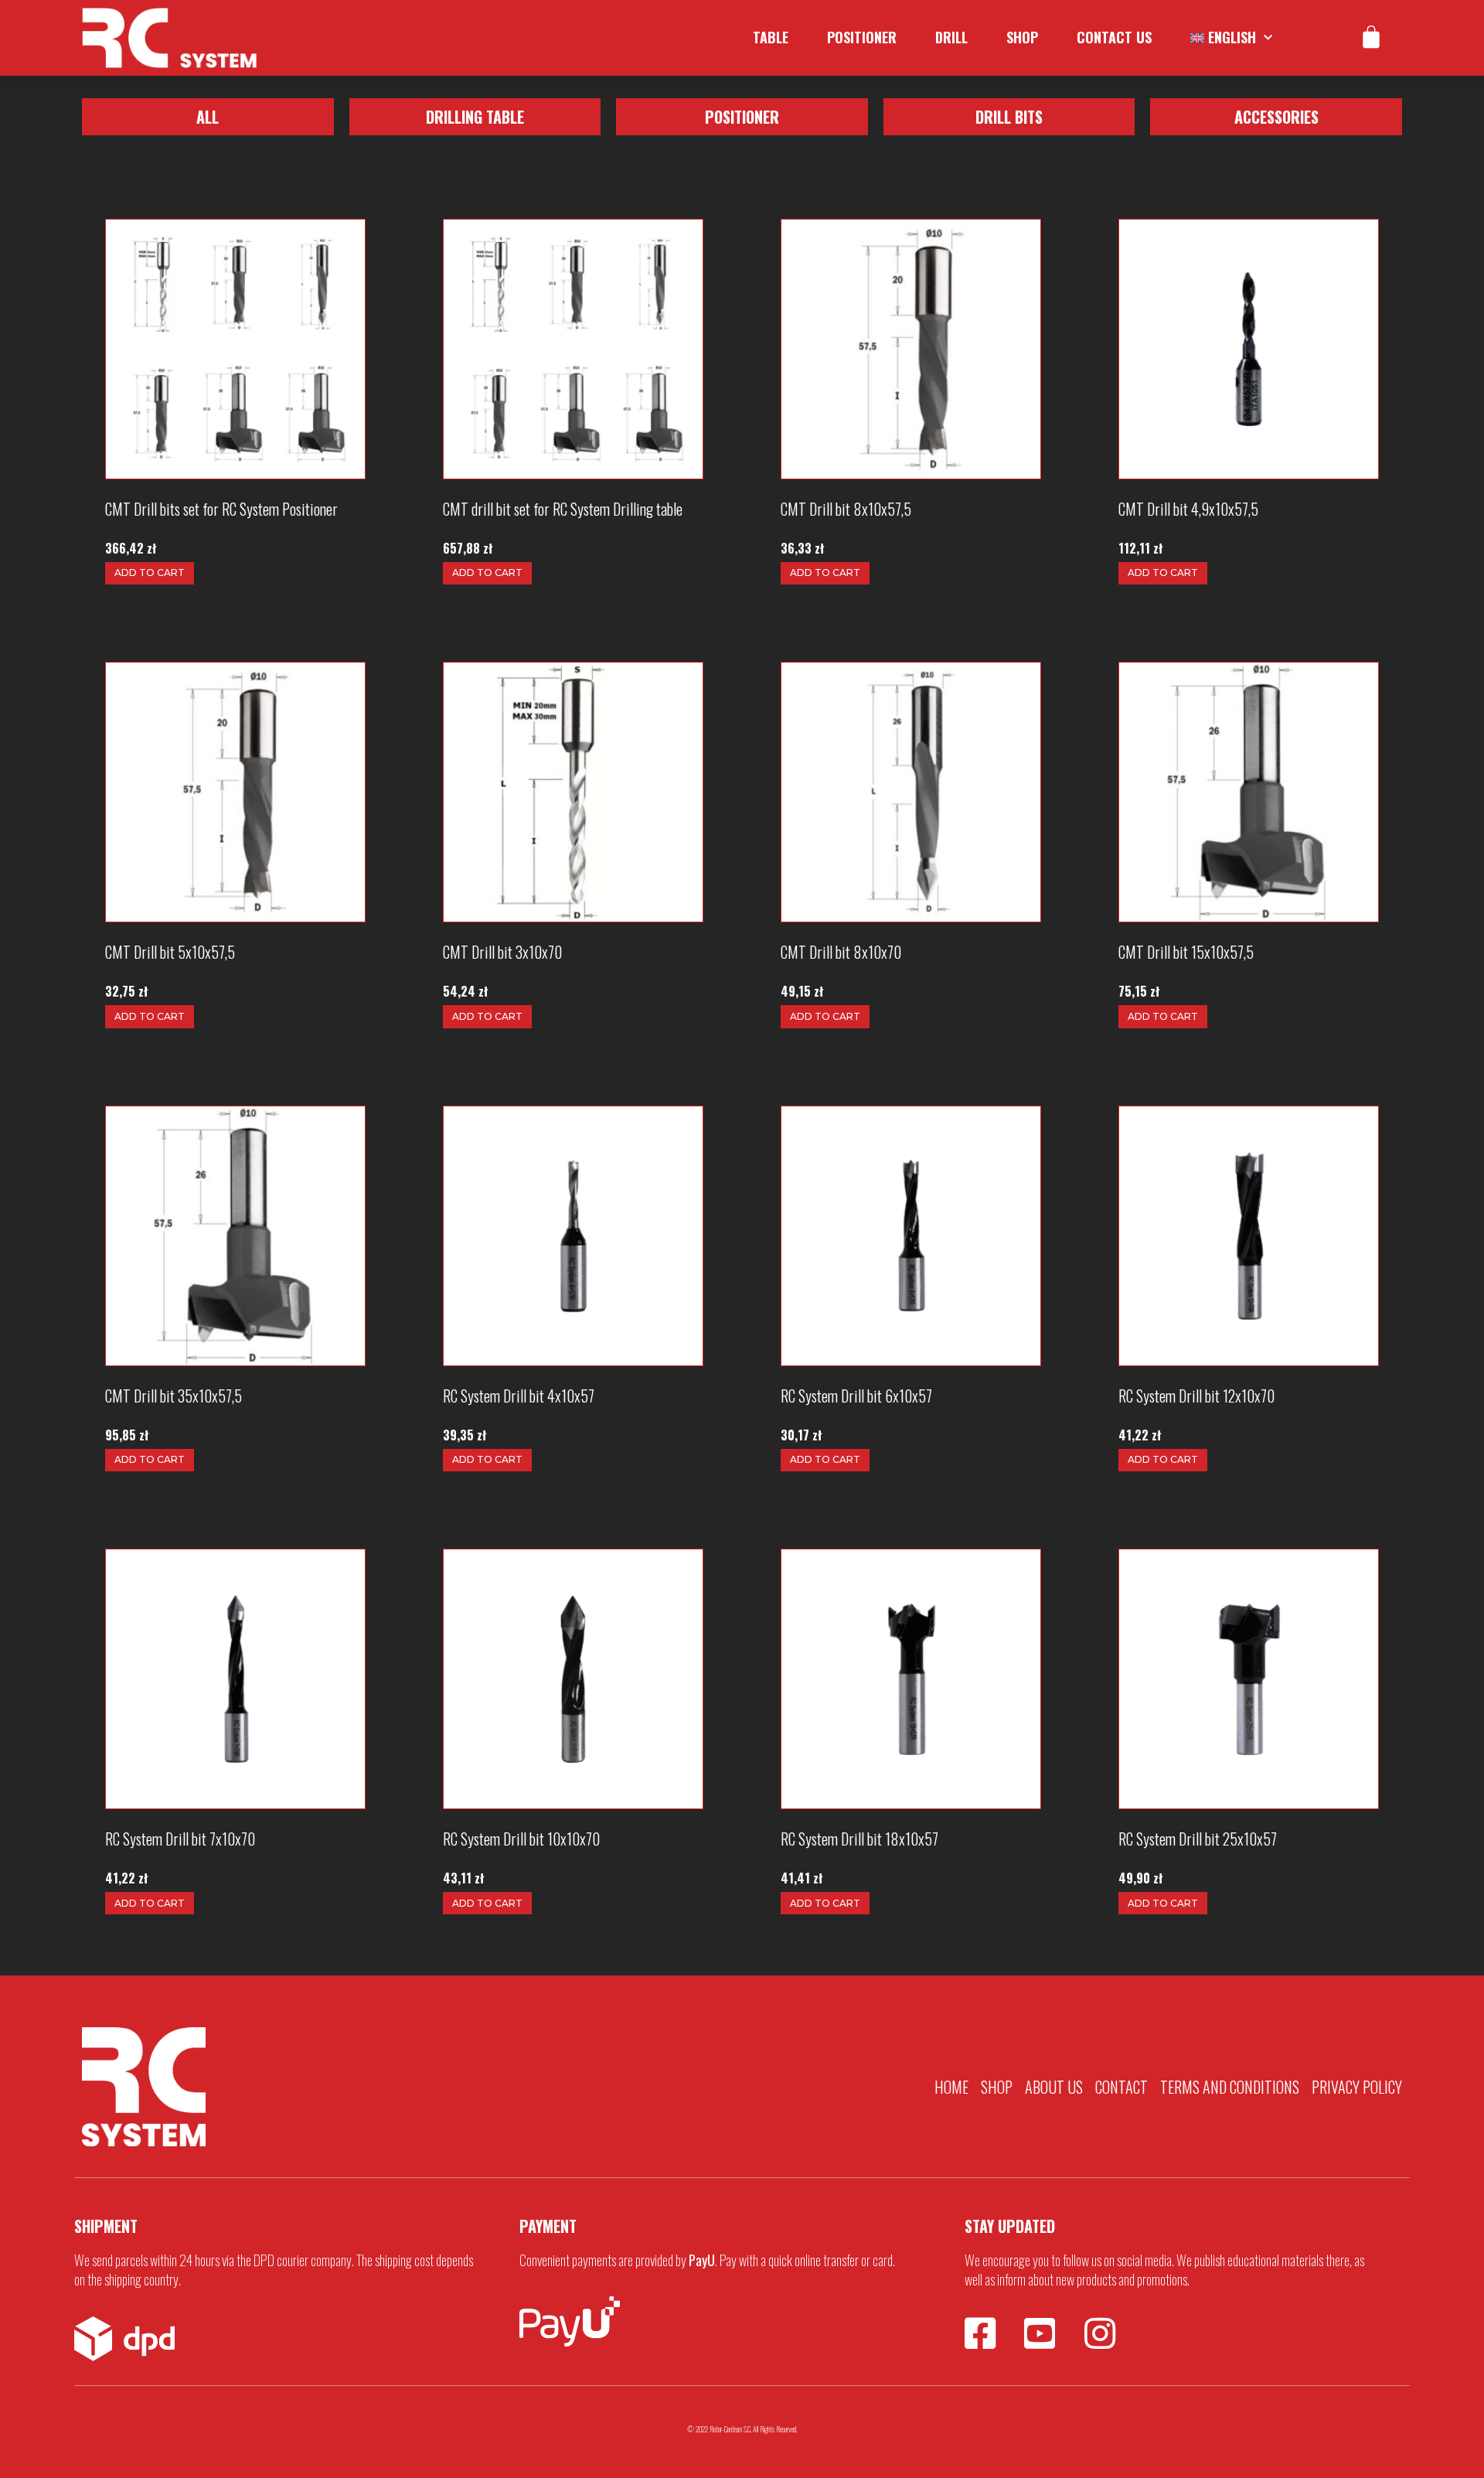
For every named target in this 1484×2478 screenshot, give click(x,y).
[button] (208, 117)
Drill (951, 37)
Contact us (1114, 37)
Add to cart (150, 573)
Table (771, 37)
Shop (1022, 37)
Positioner (862, 37)
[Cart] (1371, 38)
